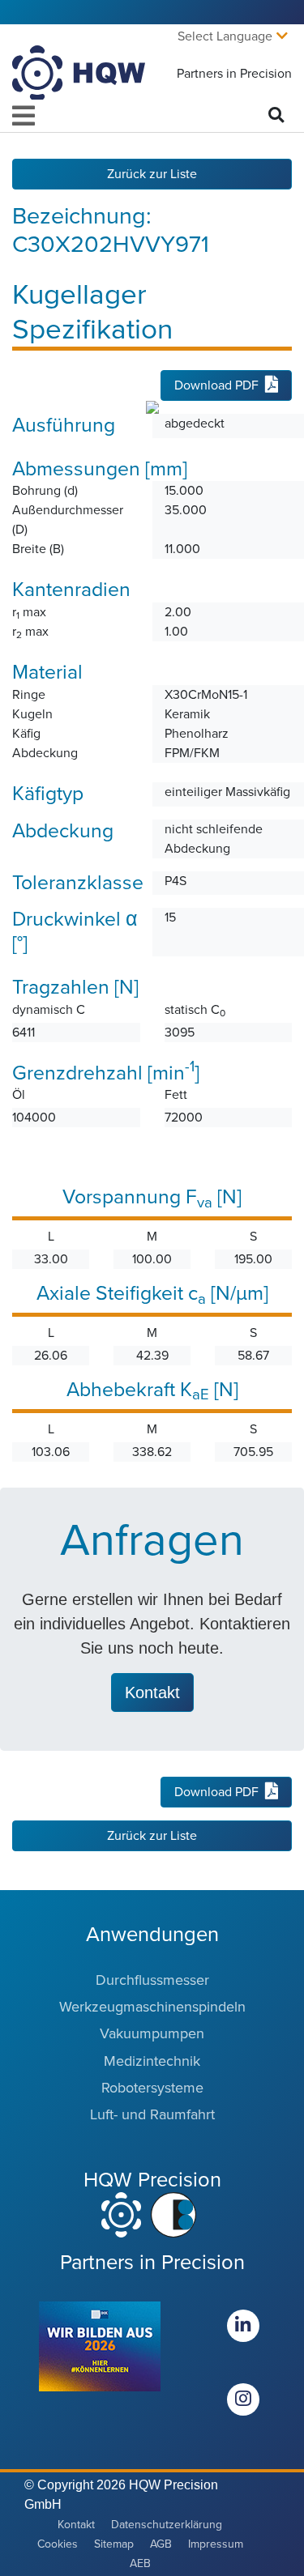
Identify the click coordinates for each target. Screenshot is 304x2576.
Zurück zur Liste (152, 174)
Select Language (225, 36)
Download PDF (216, 385)
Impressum (216, 2544)
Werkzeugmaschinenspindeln (152, 2007)
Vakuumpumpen (152, 2033)
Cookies (58, 2544)
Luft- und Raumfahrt (152, 2114)
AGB (161, 2544)
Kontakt (76, 2525)
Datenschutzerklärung (167, 2525)
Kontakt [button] (152, 1692)
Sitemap (114, 2544)
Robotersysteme (152, 2088)
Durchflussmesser (152, 1980)
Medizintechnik (152, 2061)
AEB (140, 2563)
